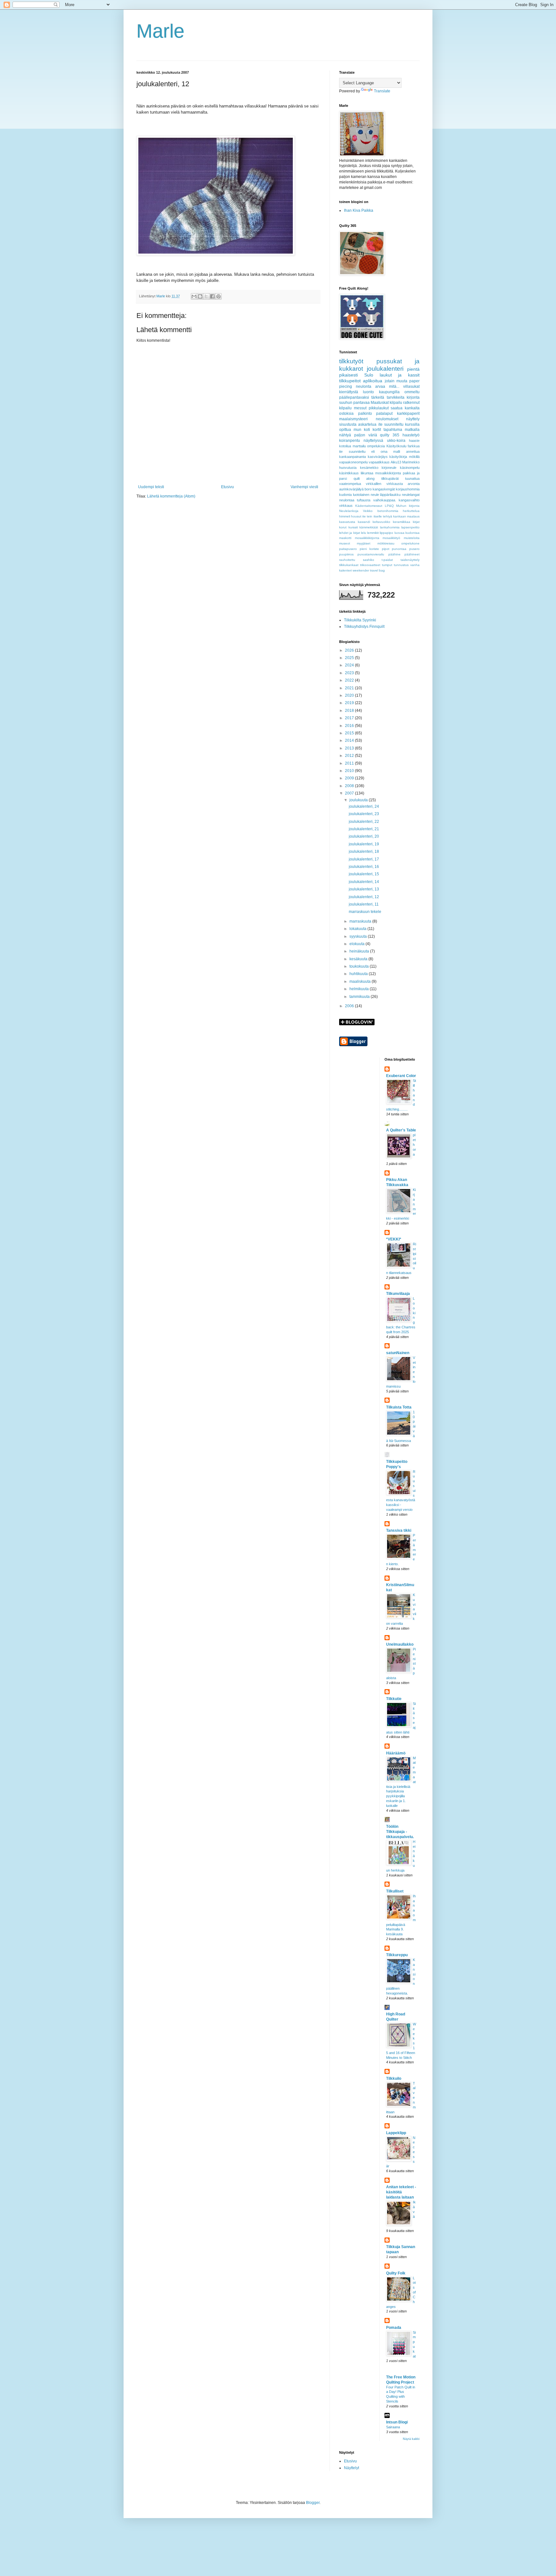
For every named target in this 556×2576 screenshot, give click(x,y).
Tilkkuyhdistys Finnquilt (364, 627)
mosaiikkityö (391, 538)
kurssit (353, 527)
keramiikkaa (402, 522)
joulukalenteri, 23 (364, 814)
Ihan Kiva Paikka (359, 210)
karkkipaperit (408, 414)
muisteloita (412, 538)
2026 (350, 650)
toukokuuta (360, 966)
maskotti (345, 538)
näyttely (413, 419)
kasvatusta (347, 522)
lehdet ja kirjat (350, 533)
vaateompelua (350, 484)
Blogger (313, 2503)
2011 (350, 763)
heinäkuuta (360, 951)
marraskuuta (361, 921)
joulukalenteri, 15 (364, 874)
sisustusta (348, 424)
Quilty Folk (396, 2273)
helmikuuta (360, 989)
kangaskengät (384, 489)
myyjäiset (364, 543)
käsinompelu (410, 468)
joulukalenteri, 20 (364, 836)
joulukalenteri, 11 (364, 904)
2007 (350, 793)
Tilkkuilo (394, 2078)
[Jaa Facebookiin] (212, 296)
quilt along (364, 479)
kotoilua (345, 446)
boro (368, 489)
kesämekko (369, 468)
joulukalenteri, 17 (364, 859)
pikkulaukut (379, 408)
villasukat (411, 386)
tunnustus (401, 565)
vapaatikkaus (379, 462)
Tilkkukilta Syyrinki (360, 620)
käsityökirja (398, 457)
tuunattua (412, 479)
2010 (350, 771)
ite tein (367, 516)
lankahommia (390, 527)
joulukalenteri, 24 (364, 806)
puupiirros (346, 554)
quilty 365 (390, 435)
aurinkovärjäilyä (351, 489)
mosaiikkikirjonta (388, 473)
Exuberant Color (401, 1076)
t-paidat (387, 560)
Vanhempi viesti (304, 487)
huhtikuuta (359, 974)
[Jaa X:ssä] (206, 296)
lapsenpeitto (410, 527)
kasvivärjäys (378, 457)
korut (343, 527)
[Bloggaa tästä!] (200, 296)
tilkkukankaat (349, 565)
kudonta (345, 495)
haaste (414, 441)
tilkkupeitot (350, 381)
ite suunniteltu (391, 424)
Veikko (368, 511)
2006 (350, 1006)
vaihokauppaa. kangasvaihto (396, 500)
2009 (350, 778)
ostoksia (346, 414)
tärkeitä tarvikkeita (388, 397)
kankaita (412, 408)
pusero (414, 549)
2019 (350, 703)
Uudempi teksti (151, 487)
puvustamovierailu (371, 554)
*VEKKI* (394, 1239)
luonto (368, 392)
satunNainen (398, 1353)
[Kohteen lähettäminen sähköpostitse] (194, 296)
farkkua (414, 446)
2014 (350, 740)
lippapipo (386, 533)
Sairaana (393, 2427)
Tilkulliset (395, 1891)
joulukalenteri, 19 (364, 844)
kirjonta (413, 397)
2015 (350, 733)
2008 (350, 786)
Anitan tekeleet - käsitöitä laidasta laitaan (401, 2192)
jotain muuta (396, 381)
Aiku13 (396, 462)
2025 (350, 658)
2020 (350, 695)
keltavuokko (381, 522)
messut (360, 408)
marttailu (359, 446)
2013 (350, 748)
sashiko (369, 560)
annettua (413, 451)
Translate (382, 91)
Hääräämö (396, 1753)
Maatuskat (380, 403)
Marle (160, 31)
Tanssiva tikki (399, 1530)
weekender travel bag (369, 570)
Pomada (394, 2328)
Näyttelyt (352, 2468)
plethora (414, 1144)
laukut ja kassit (400, 375)
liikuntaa (367, 473)
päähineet (412, 554)
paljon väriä (366, 435)
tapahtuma (393, 430)
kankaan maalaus (406, 516)
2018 (350, 711)
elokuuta (357, 944)
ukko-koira (396, 441)
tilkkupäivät (390, 479)
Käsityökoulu (396, 446)
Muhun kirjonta (408, 506)
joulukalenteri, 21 (364, 829)
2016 (350, 726)
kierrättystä (349, 392)
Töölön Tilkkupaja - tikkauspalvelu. (400, 1832)
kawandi (364, 522)
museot (345, 543)
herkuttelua (411, 511)
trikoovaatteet (370, 565)
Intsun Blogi (397, 2422)
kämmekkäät (369, 527)
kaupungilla (389, 392)
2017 (350, 718)
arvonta (414, 484)
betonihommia (388, 511)
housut (356, 516)
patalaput (384, 414)
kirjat (416, 522)
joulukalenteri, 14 (364, 882)
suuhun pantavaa (354, 403)
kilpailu (345, 408)
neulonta (364, 386)
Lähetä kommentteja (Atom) (171, 496)
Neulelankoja (349, 511)
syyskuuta (359, 936)
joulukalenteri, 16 (364, 867)
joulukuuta (359, 800)
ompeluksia (376, 446)
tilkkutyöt (351, 361)
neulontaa (347, 500)
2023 (350, 673)
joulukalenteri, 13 (364, 889)
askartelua (367, 424)
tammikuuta (360, 997)
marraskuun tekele (365, 912)
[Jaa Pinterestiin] (218, 296)
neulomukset (387, 419)
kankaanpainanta (352, 457)
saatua (397, 408)
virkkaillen (374, 484)
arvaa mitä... (387, 386)
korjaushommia (408, 489)
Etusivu (227, 487)
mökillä (414, 457)
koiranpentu (350, 441)
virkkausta (395, 484)
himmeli (345, 516)
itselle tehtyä (383, 516)
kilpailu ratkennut (405, 403)
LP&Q (389, 506)
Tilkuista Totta (399, 1407)
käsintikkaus (349, 473)
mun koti (362, 430)
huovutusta (348, 468)
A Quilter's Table (401, 1130)
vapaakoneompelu (353, 462)
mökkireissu (386, 543)
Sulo (369, 375)
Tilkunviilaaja (398, 1294)
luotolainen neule (366, 495)
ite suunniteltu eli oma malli (370, 451)
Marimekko (411, 462)
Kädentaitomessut (369, 506)
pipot (386, 549)
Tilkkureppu (397, 1955)
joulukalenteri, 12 (364, 897)
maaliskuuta (361, 981)
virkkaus (346, 506)
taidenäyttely (410, 560)
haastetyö (411, 435)
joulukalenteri (385, 369)
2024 (350, 665)
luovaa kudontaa (407, 533)
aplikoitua (373, 381)
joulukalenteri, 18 (364, 851)
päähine (394, 554)
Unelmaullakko (400, 1644)
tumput (387, 565)
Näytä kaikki (411, 2439)
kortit (377, 430)
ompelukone (410, 543)
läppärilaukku (390, 495)
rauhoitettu (347, 560)
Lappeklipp (396, 2133)
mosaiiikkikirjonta (367, 538)
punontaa (399, 549)
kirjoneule (389, 468)
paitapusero (348, 549)
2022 (350, 680)
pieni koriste (370, 549)
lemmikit (373, 533)
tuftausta (364, 500)
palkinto (365, 414)
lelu (364, 533)
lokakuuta (358, 929)
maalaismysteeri (353, 419)
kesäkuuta (359, 959)
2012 (350, 756)
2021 (350, 688)
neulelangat (411, 495)
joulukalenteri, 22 (364, 822)
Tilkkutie (394, 1699)
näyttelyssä (373, 441)
